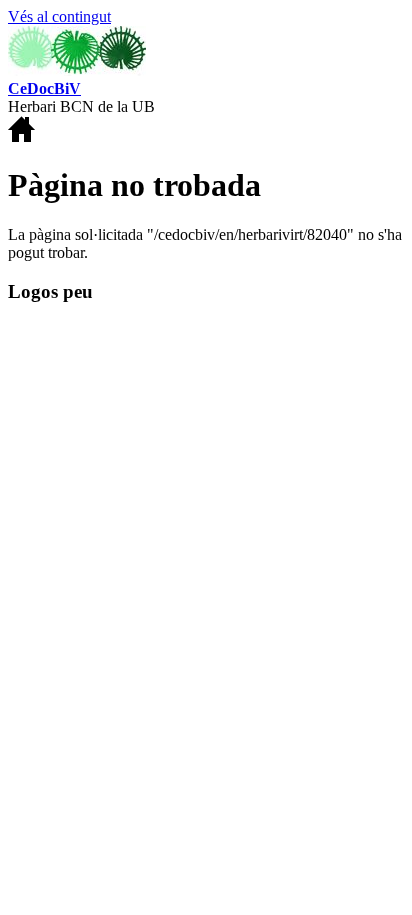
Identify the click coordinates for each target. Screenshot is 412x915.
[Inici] (77, 70)
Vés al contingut (59, 16)
